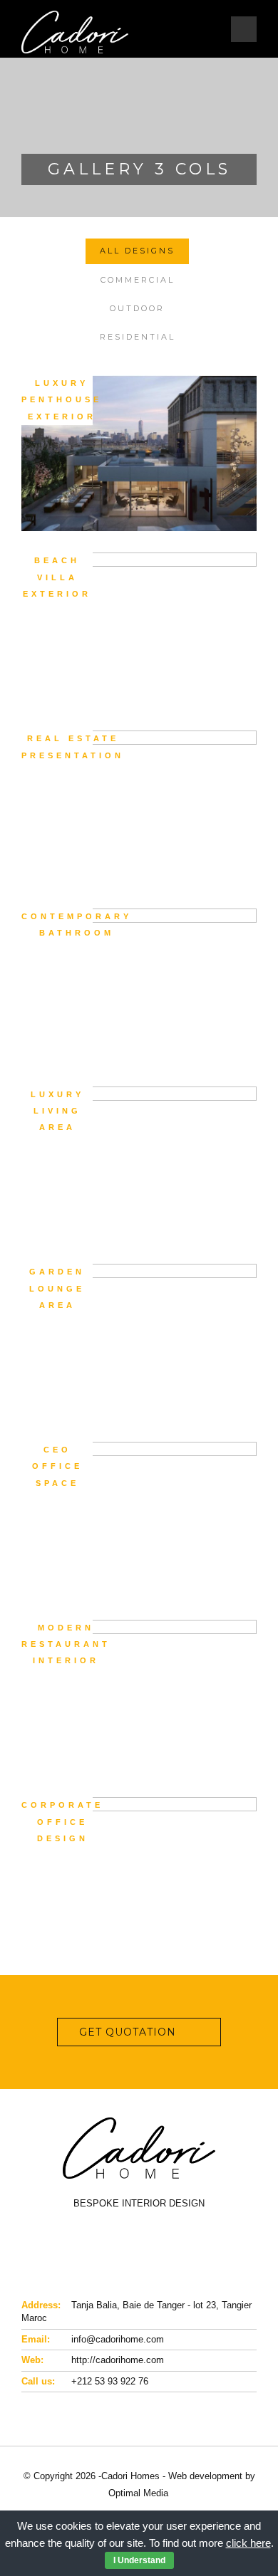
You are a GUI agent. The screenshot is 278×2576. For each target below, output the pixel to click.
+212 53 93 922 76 (110, 2381)
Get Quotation (128, 2032)
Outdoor (137, 308)
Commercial (138, 280)
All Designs (137, 251)
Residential (138, 337)
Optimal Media (138, 2493)
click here (248, 2543)
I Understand (139, 2560)
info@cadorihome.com (118, 2339)
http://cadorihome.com (118, 2360)
